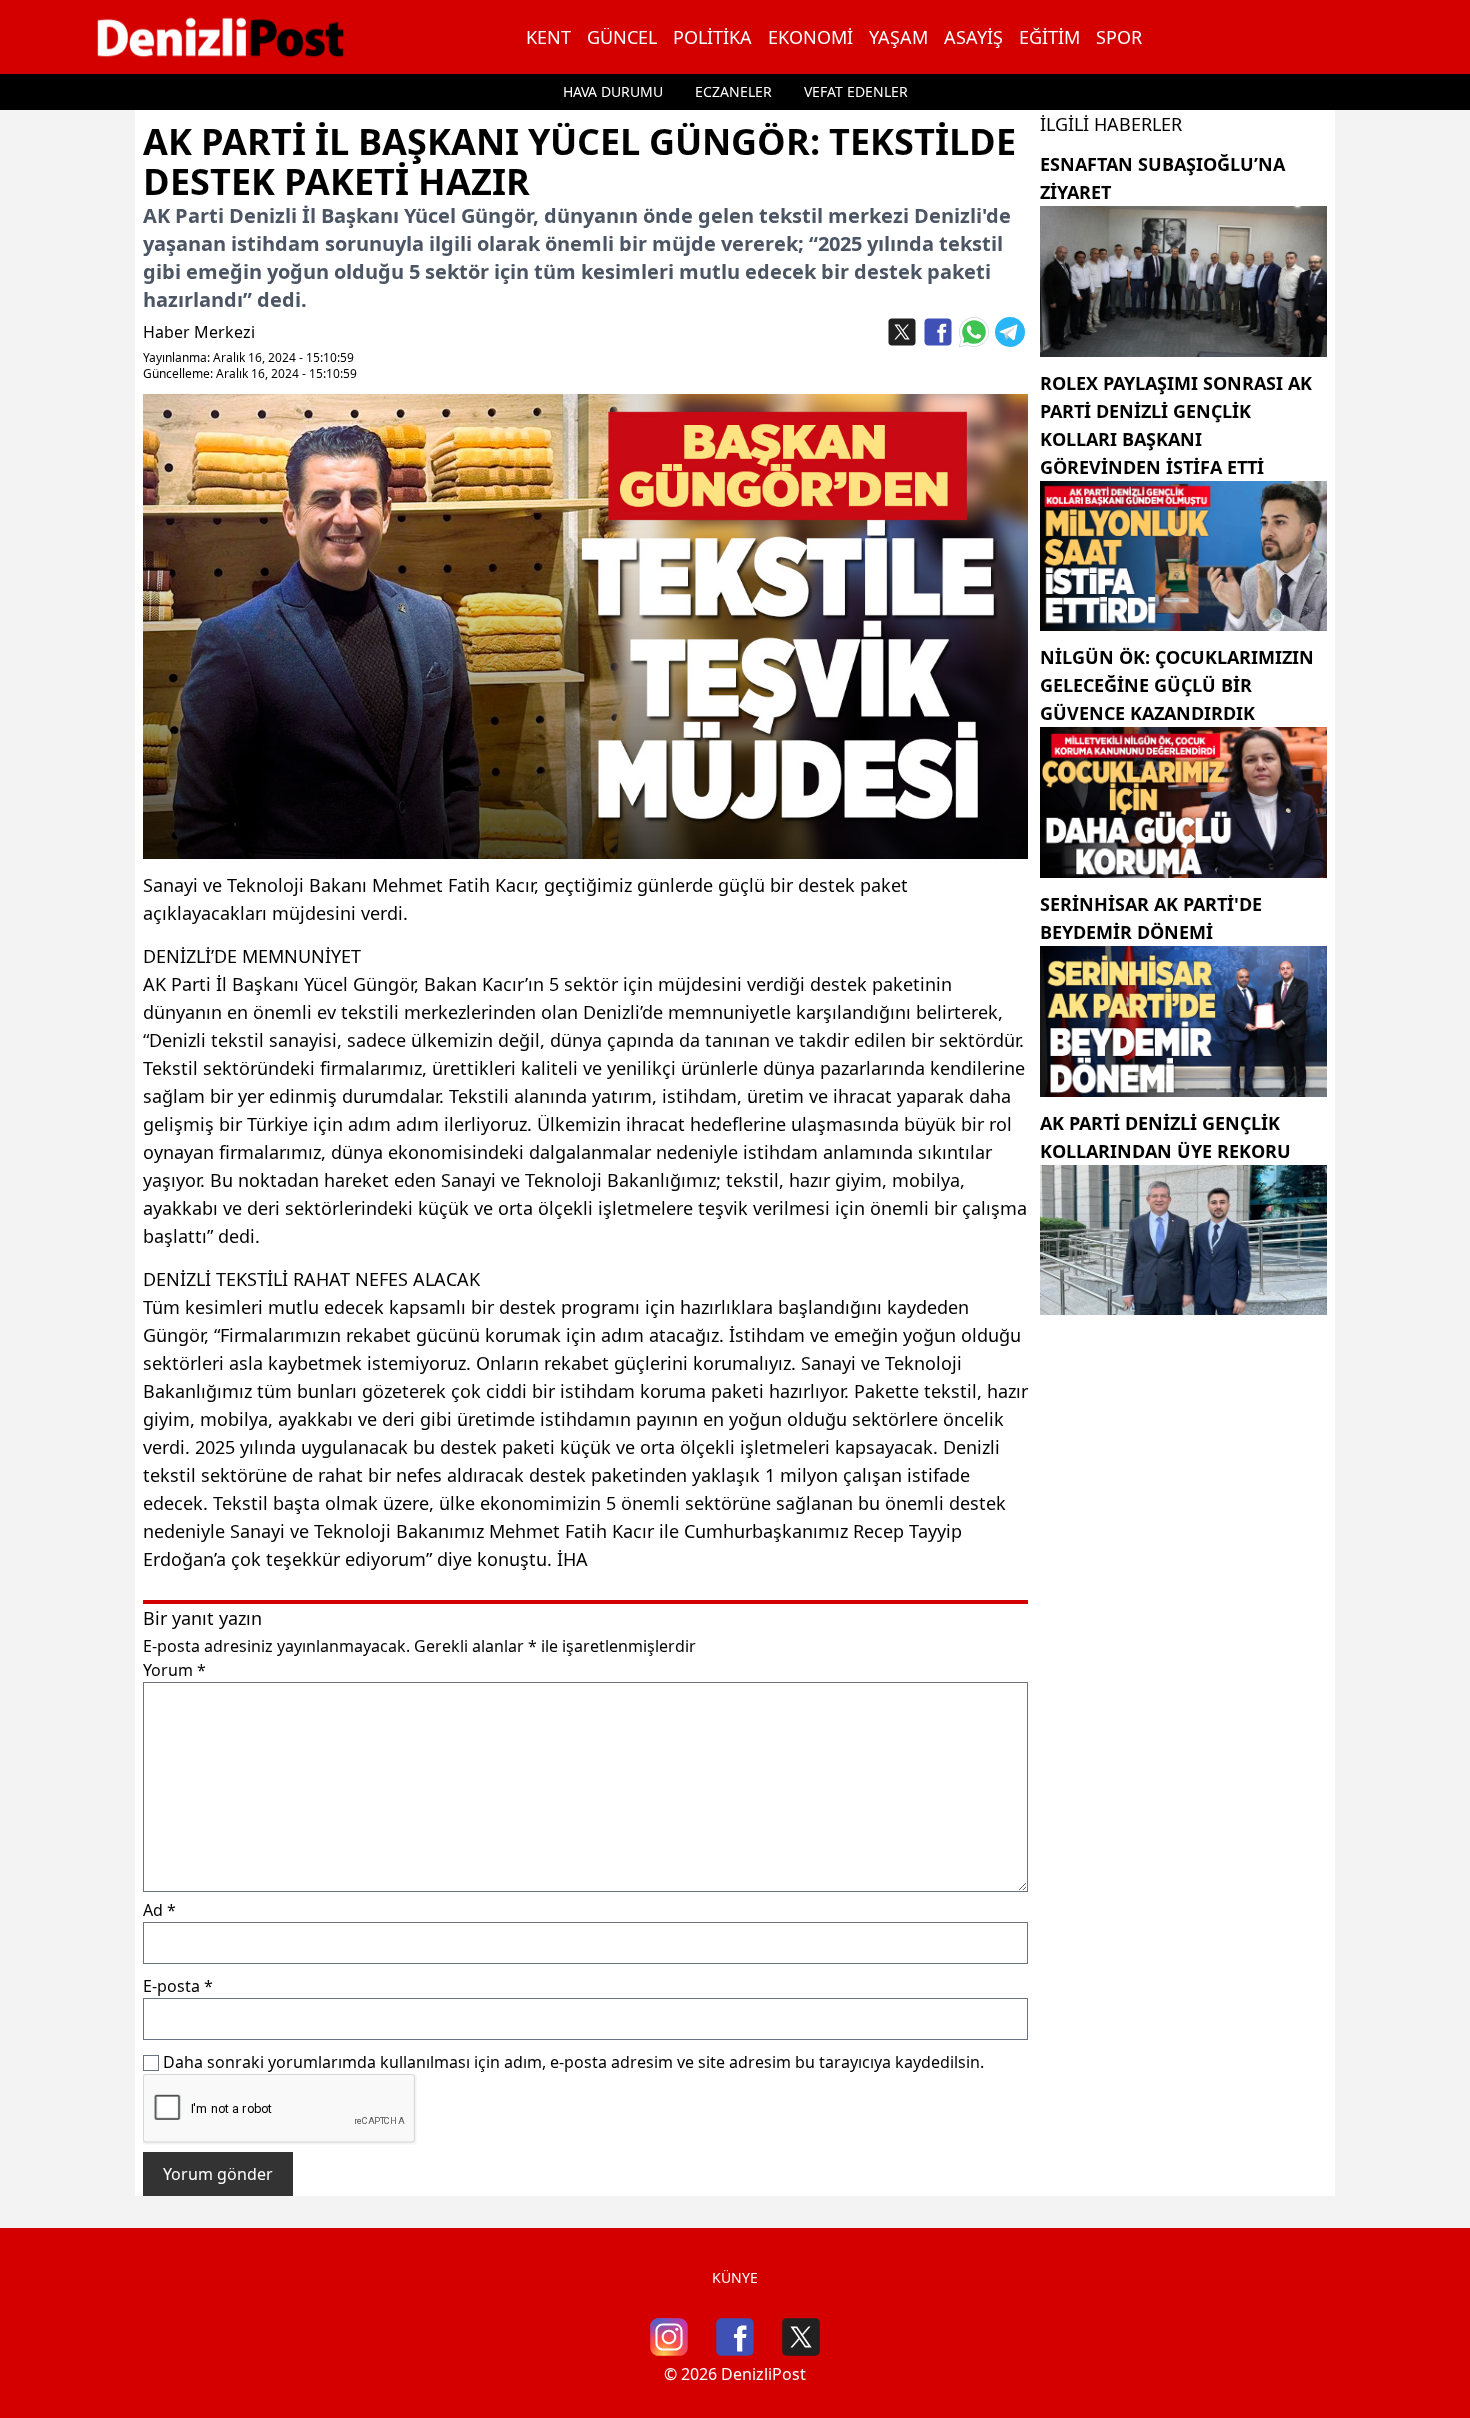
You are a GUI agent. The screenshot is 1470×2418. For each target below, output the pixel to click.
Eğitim (1049, 37)
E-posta (178, 1986)
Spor (1119, 37)
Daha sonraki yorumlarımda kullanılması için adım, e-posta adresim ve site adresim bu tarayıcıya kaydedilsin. (573, 2062)
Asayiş (973, 37)
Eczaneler (733, 91)
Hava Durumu (613, 91)
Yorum (174, 1670)
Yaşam (898, 37)
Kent (548, 37)
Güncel (622, 37)
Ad (159, 1910)
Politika (712, 37)
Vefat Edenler (856, 91)
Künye (735, 2277)
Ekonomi (810, 37)
